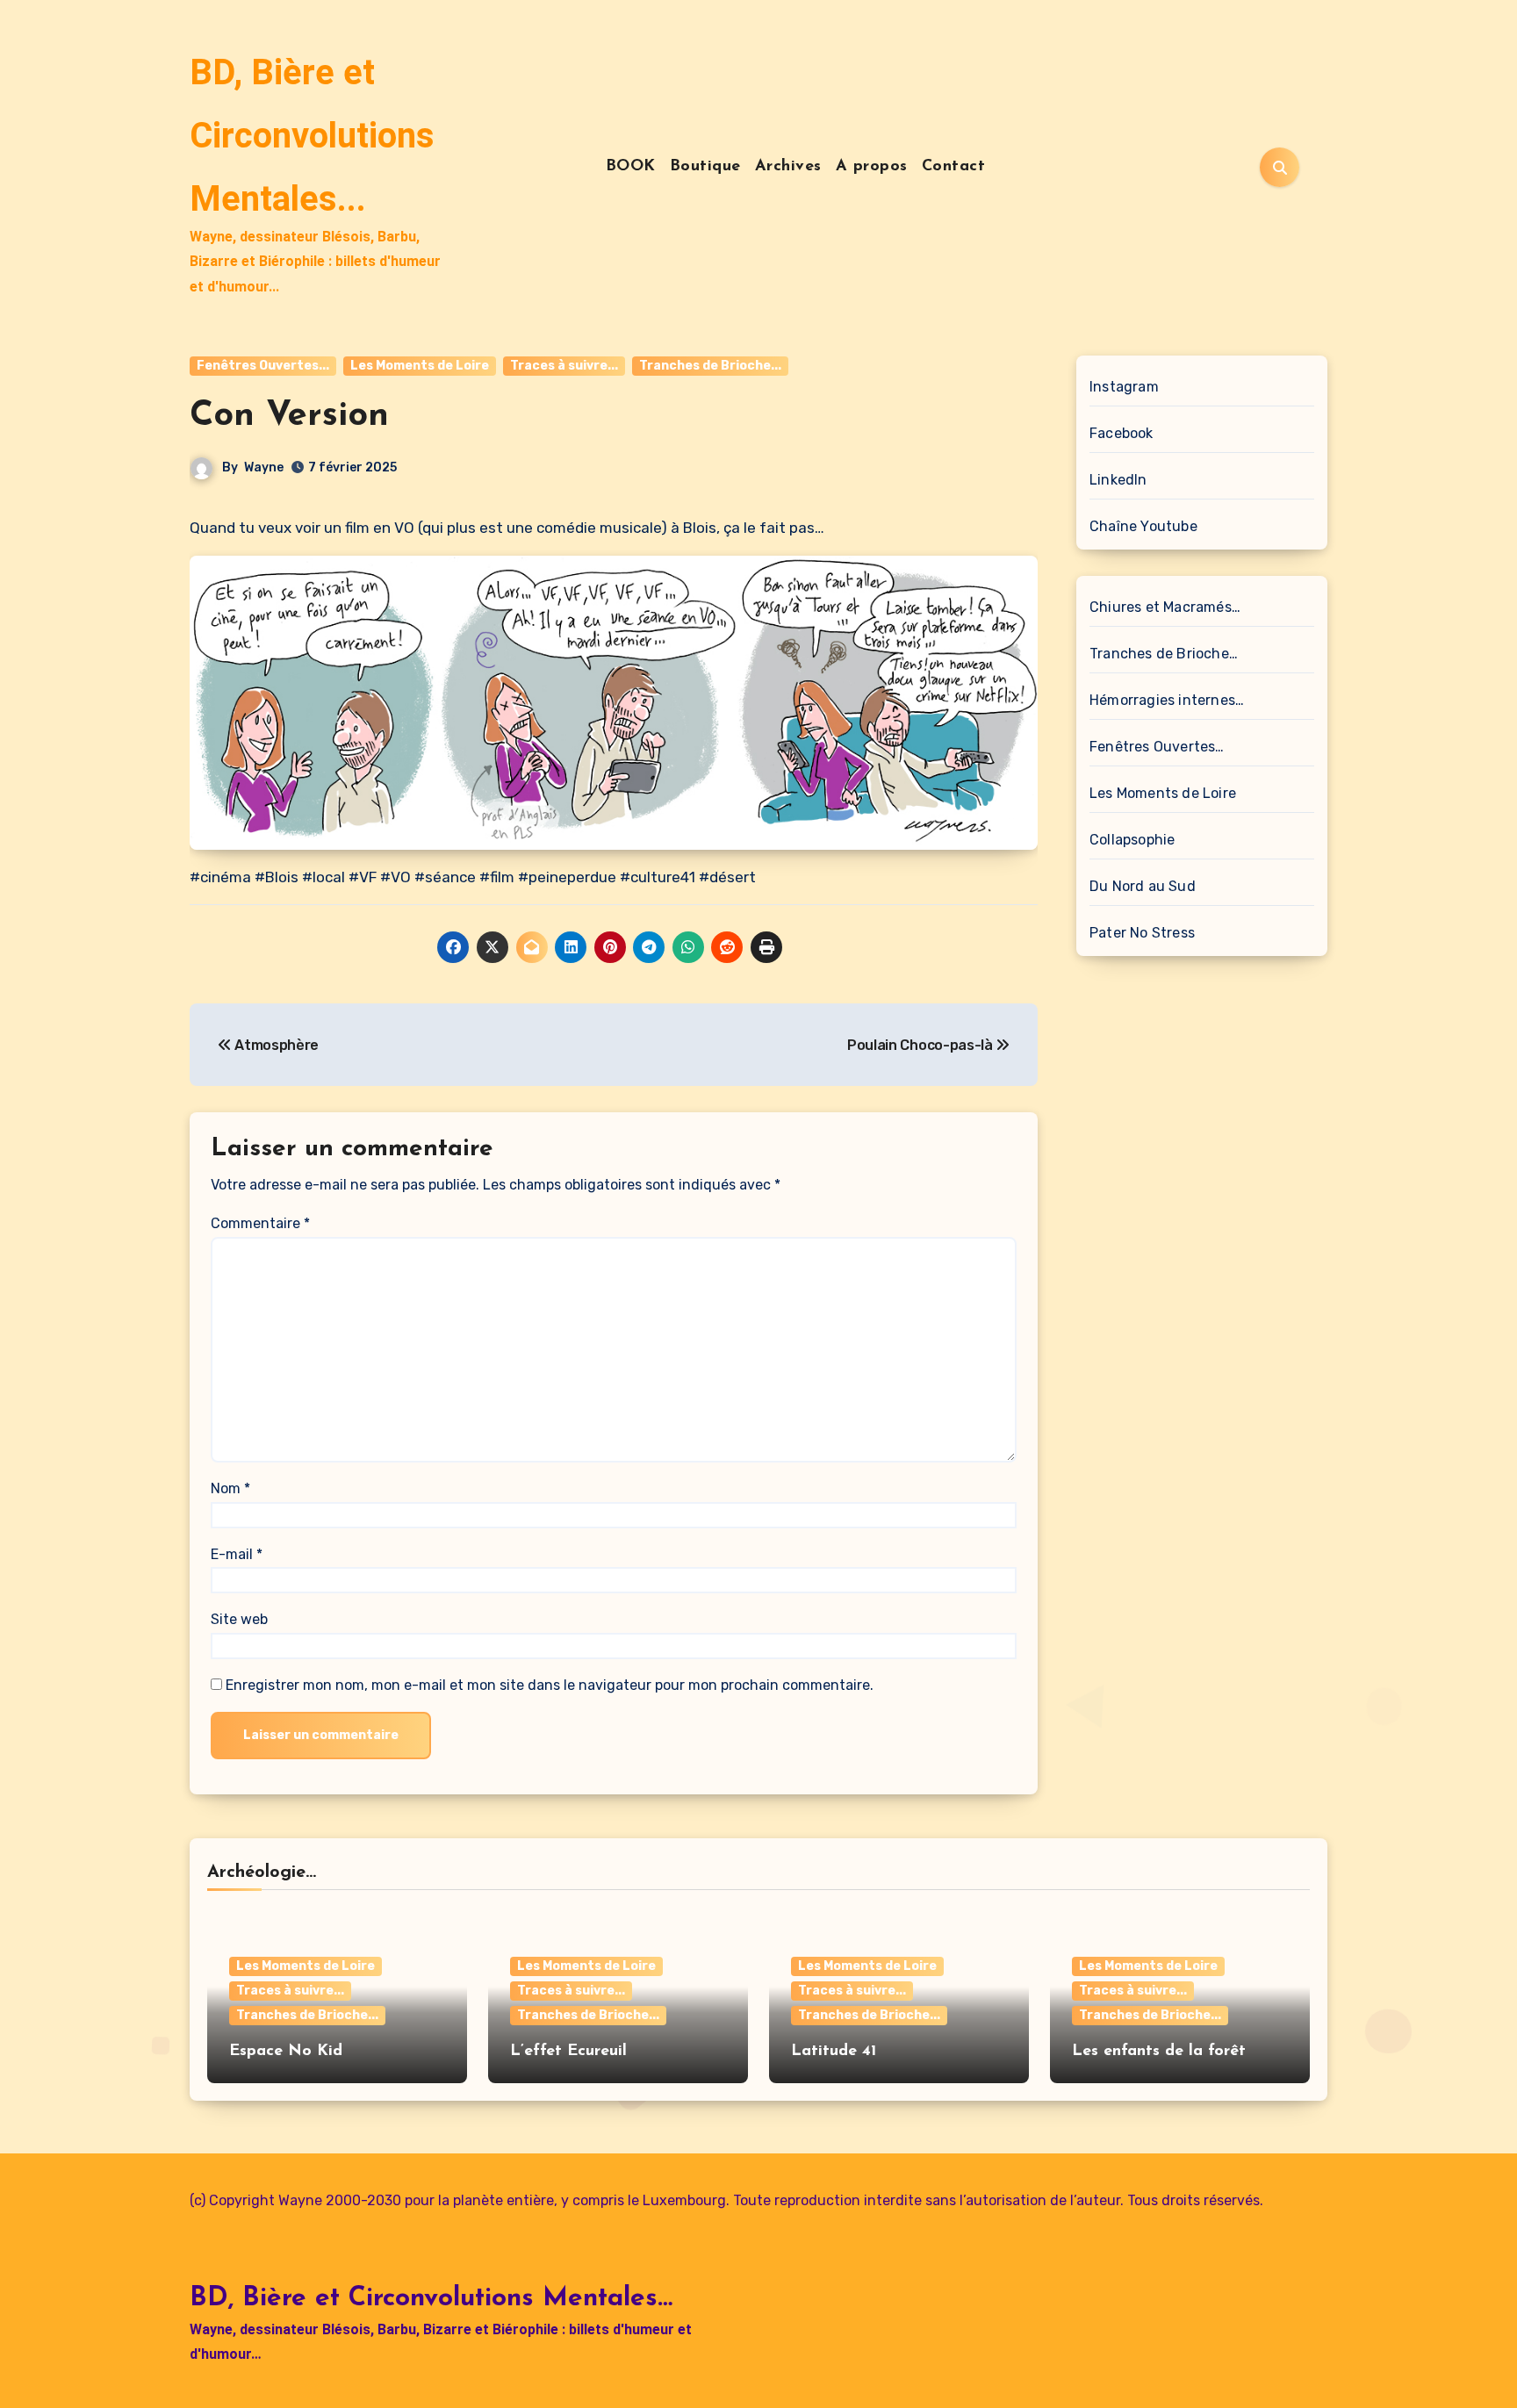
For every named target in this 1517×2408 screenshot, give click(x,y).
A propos (872, 167)
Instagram (1124, 387)
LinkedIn (1118, 480)
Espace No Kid (286, 2052)
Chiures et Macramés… (1165, 607)
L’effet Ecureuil (568, 2052)
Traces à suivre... (564, 366)
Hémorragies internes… (1167, 700)
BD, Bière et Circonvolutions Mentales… (431, 2299)
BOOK (631, 167)
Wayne (264, 467)
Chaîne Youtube (1143, 526)
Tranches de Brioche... (710, 366)
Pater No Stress (1142, 933)
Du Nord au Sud (1143, 886)
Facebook (1122, 433)
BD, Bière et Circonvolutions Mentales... (312, 136)
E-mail (237, 1554)
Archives (788, 167)
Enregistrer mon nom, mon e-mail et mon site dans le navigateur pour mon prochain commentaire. (550, 1685)
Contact (954, 167)
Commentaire (260, 1223)
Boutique (705, 167)
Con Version (289, 416)
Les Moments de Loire (420, 366)
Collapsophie (1132, 840)
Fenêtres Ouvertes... (263, 366)
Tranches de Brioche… (1164, 654)
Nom (230, 1488)
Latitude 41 (834, 2052)
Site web (239, 1619)
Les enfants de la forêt (1159, 2052)
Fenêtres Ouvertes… (1157, 747)
